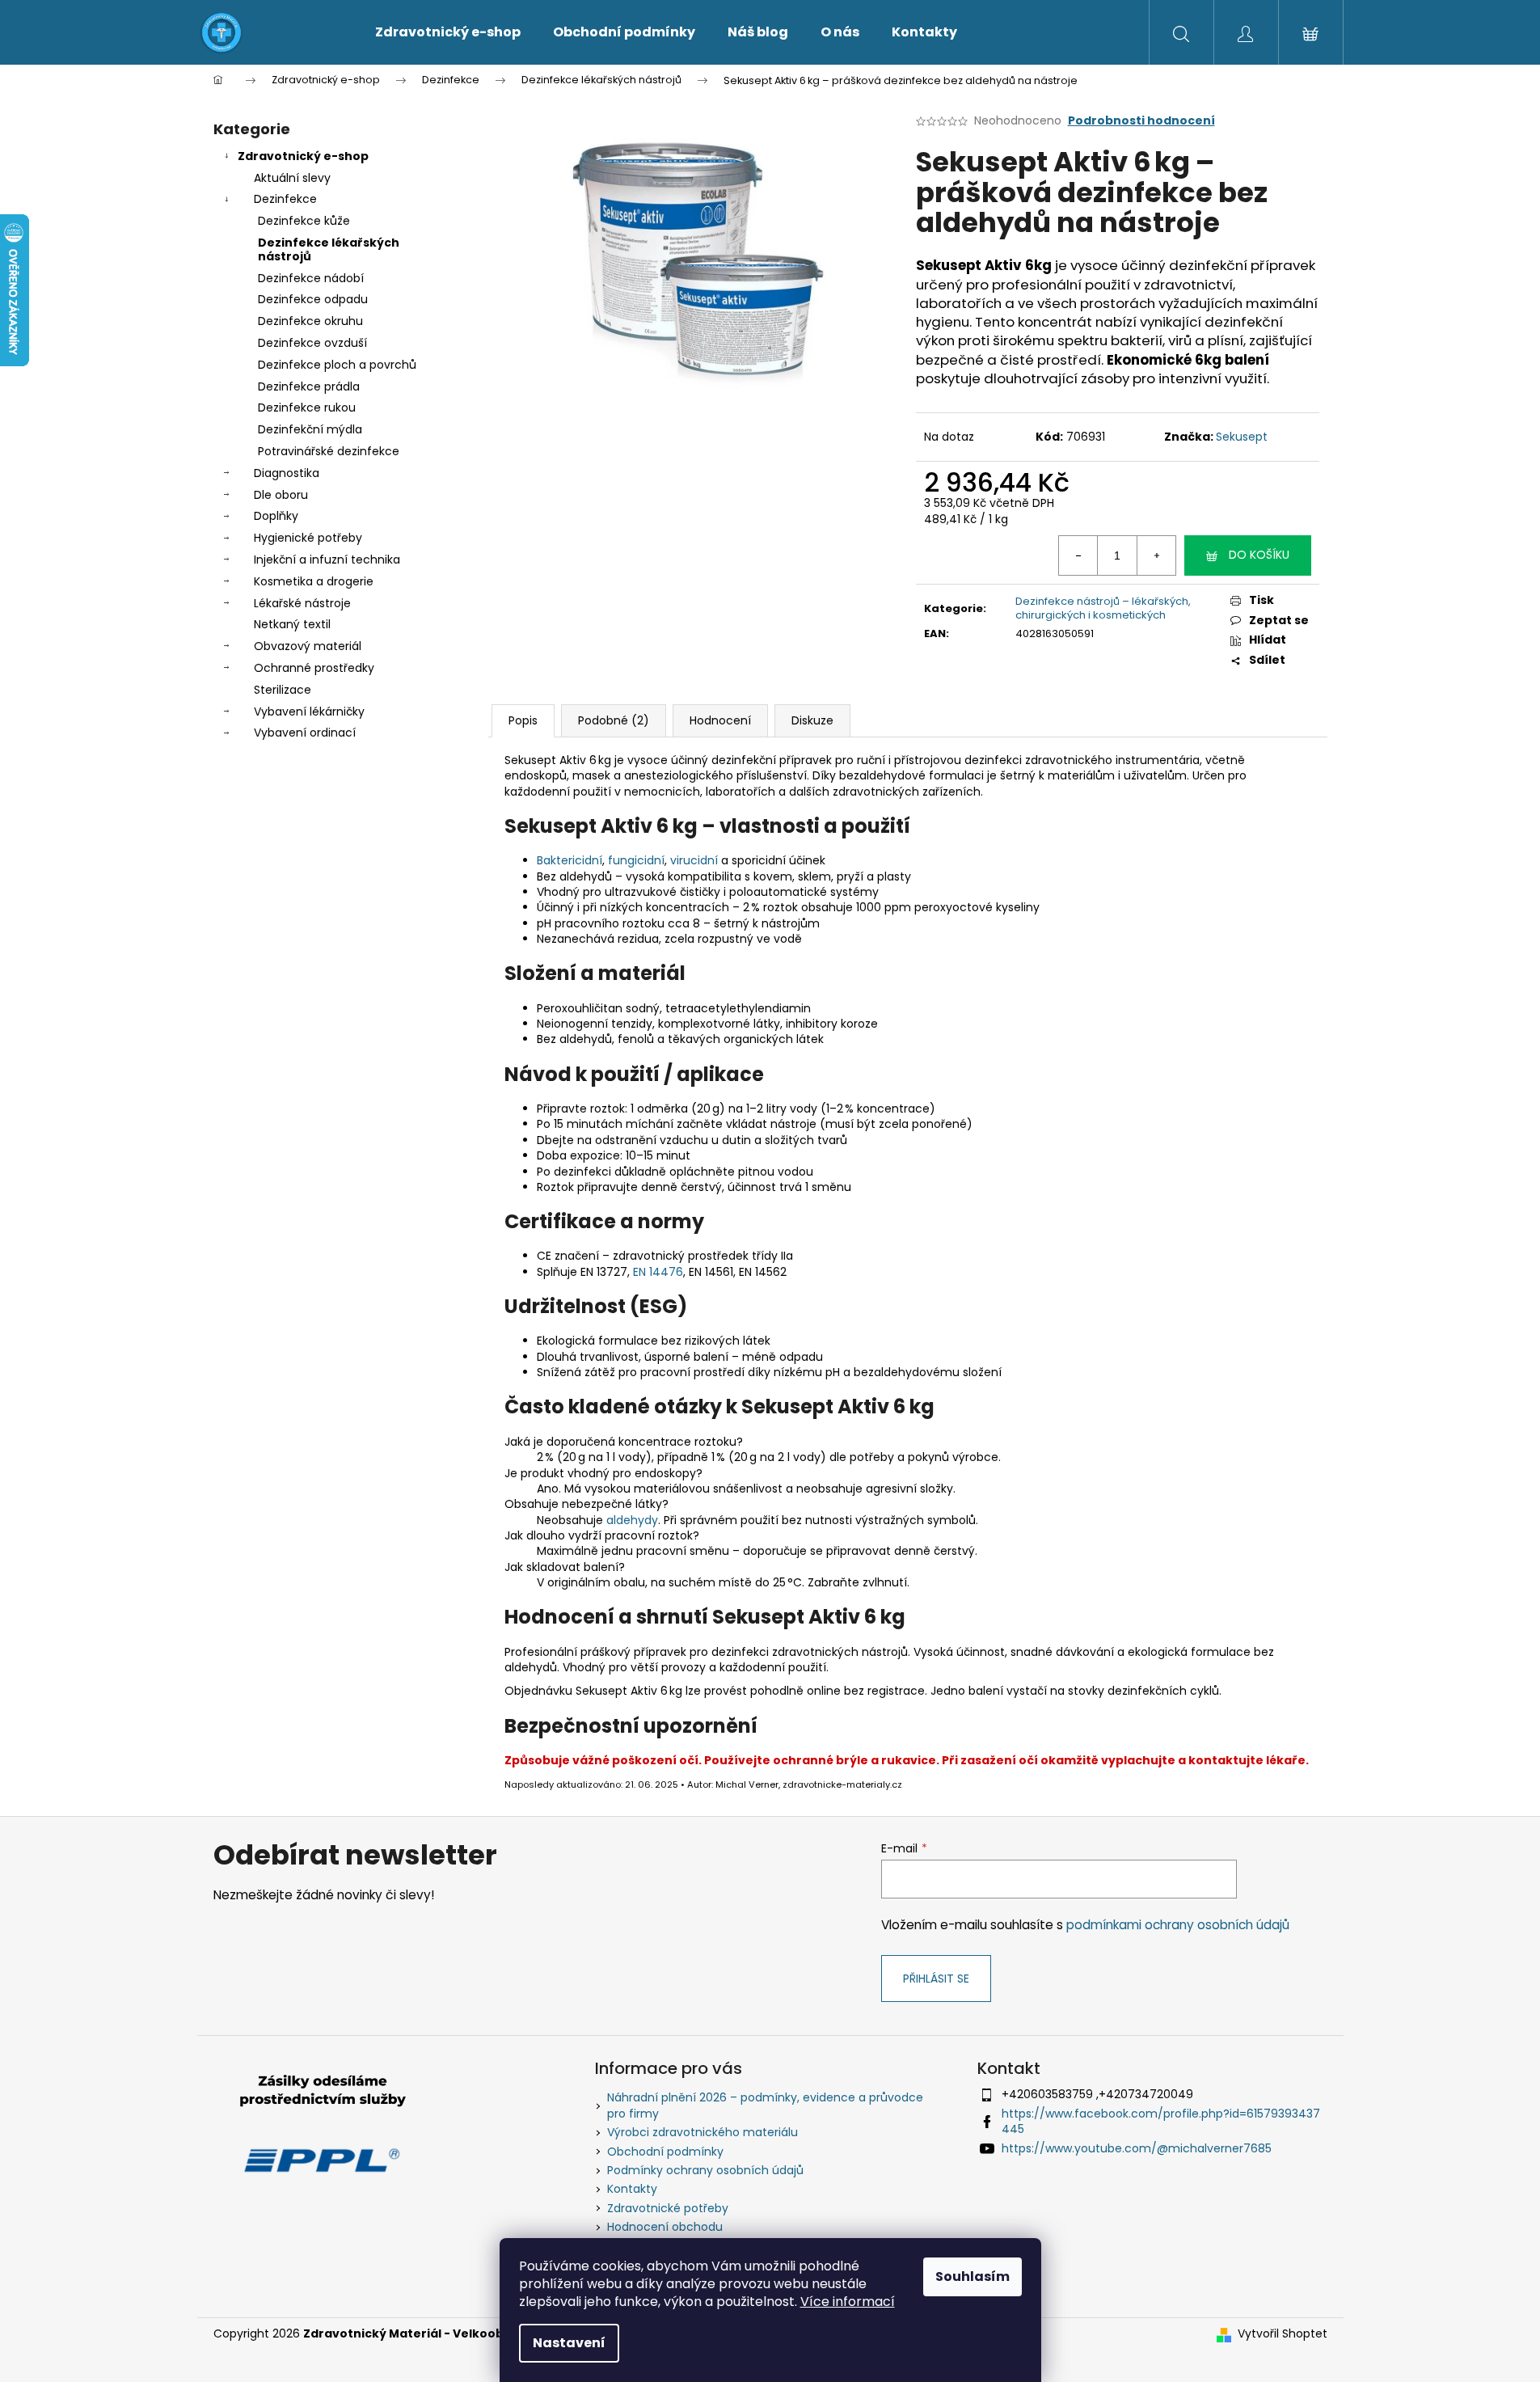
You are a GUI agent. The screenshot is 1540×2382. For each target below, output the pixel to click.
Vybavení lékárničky (309, 712)
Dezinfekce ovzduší (312, 343)
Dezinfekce (285, 199)
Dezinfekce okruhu (310, 321)
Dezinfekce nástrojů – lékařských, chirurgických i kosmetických (1103, 608)
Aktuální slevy (292, 178)
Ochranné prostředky (314, 668)
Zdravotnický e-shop (303, 156)
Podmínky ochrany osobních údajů (705, 2170)
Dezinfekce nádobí (311, 278)
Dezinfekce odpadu (313, 299)
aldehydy (632, 1520)
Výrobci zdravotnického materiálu (702, 2132)
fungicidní (636, 860)
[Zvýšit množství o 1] (1156, 555)
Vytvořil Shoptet (1283, 2334)
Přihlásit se (936, 1979)
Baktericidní (570, 860)
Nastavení (569, 2343)
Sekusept (1242, 437)
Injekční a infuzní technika (327, 560)
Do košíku (1259, 555)
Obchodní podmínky (665, 2152)
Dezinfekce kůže (304, 221)
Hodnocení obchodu (665, 2227)
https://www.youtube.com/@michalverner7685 (1137, 2148)
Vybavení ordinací (305, 733)
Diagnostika (287, 473)
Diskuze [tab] (812, 720)
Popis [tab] (523, 720)
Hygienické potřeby (308, 538)
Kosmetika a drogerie (314, 581)
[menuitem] (448, 32)
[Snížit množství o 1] (1078, 555)
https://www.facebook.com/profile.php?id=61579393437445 (1161, 2121)
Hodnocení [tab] (720, 720)
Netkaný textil (292, 624)
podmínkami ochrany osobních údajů (1178, 1925)
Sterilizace (283, 690)
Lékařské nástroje (302, 603)
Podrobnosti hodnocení (1141, 121)
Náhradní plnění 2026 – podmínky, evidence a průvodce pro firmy (765, 2105)
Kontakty (632, 2189)
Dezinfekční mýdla (310, 429)
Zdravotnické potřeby (668, 2208)
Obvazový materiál (308, 646)
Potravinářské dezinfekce (329, 451)
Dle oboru (281, 495)
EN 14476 (658, 1272)
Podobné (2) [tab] (614, 720)
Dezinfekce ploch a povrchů (337, 365)
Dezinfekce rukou (307, 408)
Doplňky (276, 516)
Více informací (848, 2302)
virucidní (694, 860)
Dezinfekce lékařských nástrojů (329, 249)
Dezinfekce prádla (309, 386)
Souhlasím (973, 2276)
